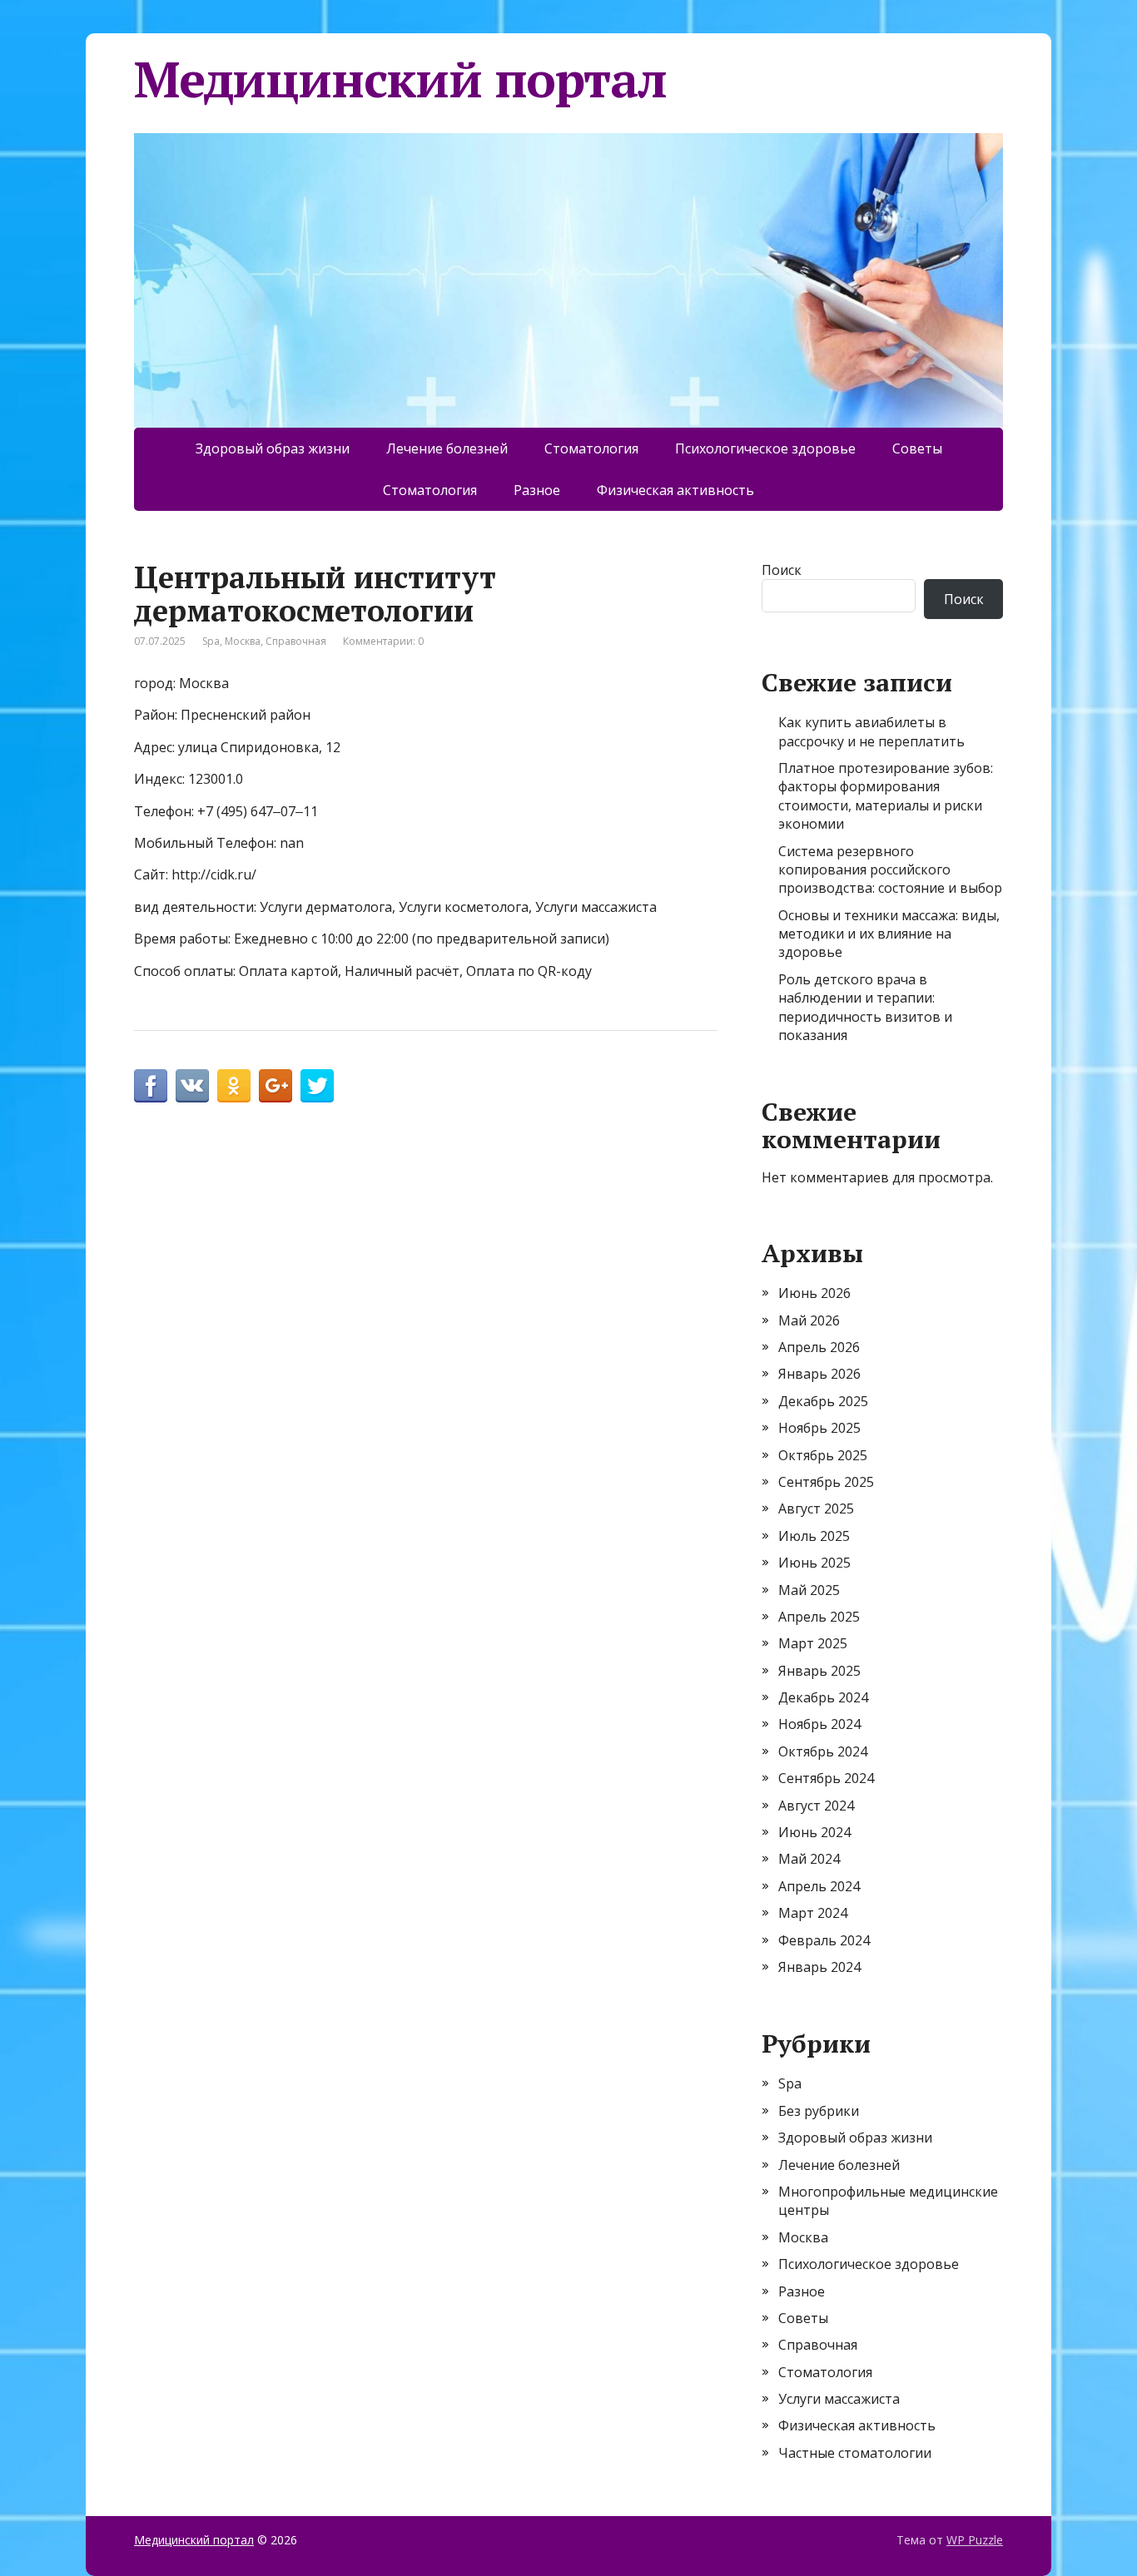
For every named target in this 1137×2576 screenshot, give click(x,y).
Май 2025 (809, 1590)
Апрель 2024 (819, 1886)
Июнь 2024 (814, 1832)
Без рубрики (819, 2111)
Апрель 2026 (819, 1347)
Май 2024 (809, 1859)
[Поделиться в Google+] (276, 1086)
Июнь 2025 (814, 1563)
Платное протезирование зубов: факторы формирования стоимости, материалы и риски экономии (886, 796)
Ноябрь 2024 (819, 1724)
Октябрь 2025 (823, 1455)
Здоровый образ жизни (273, 448)
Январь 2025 (819, 1671)
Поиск (782, 570)
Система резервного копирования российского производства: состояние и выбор (890, 870)
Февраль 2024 (824, 1940)
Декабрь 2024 (823, 1697)
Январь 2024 (819, 1967)
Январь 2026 (819, 1374)
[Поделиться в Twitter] (317, 1086)
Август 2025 (816, 1508)
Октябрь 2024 (823, 1751)
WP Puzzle (975, 2540)
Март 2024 (813, 1913)
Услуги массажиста (839, 2399)
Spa (211, 641)
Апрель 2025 (819, 1617)
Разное (537, 490)
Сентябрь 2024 (826, 1778)
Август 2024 (816, 1806)
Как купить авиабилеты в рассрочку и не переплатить (871, 731)
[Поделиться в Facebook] (151, 1086)
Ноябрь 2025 (819, 1428)
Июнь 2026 (814, 1293)
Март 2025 (813, 1643)
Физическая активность (675, 490)
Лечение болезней (447, 448)
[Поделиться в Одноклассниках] (234, 1086)
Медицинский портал (400, 79)
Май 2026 (809, 1320)
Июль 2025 (814, 1536)
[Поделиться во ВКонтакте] (192, 1086)
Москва (243, 641)
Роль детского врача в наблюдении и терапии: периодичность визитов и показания (865, 1007)
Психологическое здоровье (765, 448)
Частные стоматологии (855, 2453)
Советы (917, 448)
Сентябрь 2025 (826, 1482)
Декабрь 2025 (823, 1401)
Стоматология (591, 448)
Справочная (296, 641)
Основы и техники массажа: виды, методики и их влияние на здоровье (889, 934)
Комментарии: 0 (383, 641)
